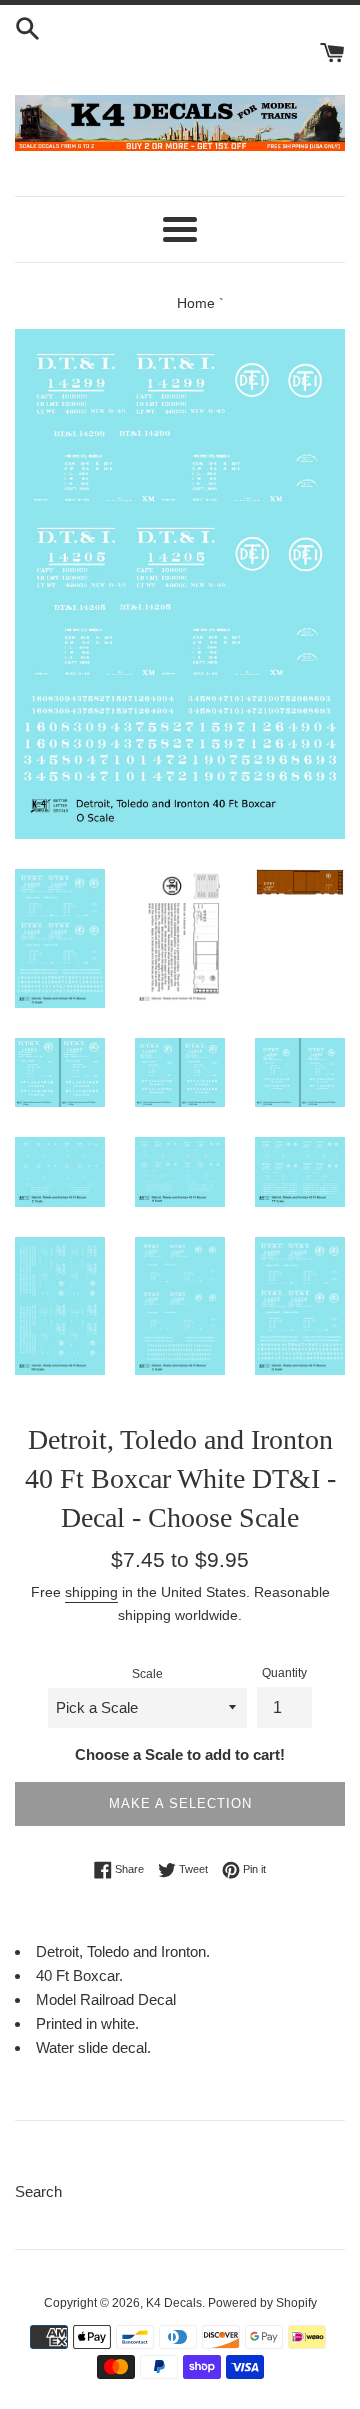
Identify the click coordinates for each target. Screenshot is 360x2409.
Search (38, 2191)
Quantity (284, 1673)
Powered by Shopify (262, 2303)
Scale (147, 1674)
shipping (91, 1592)
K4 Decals (174, 2303)
